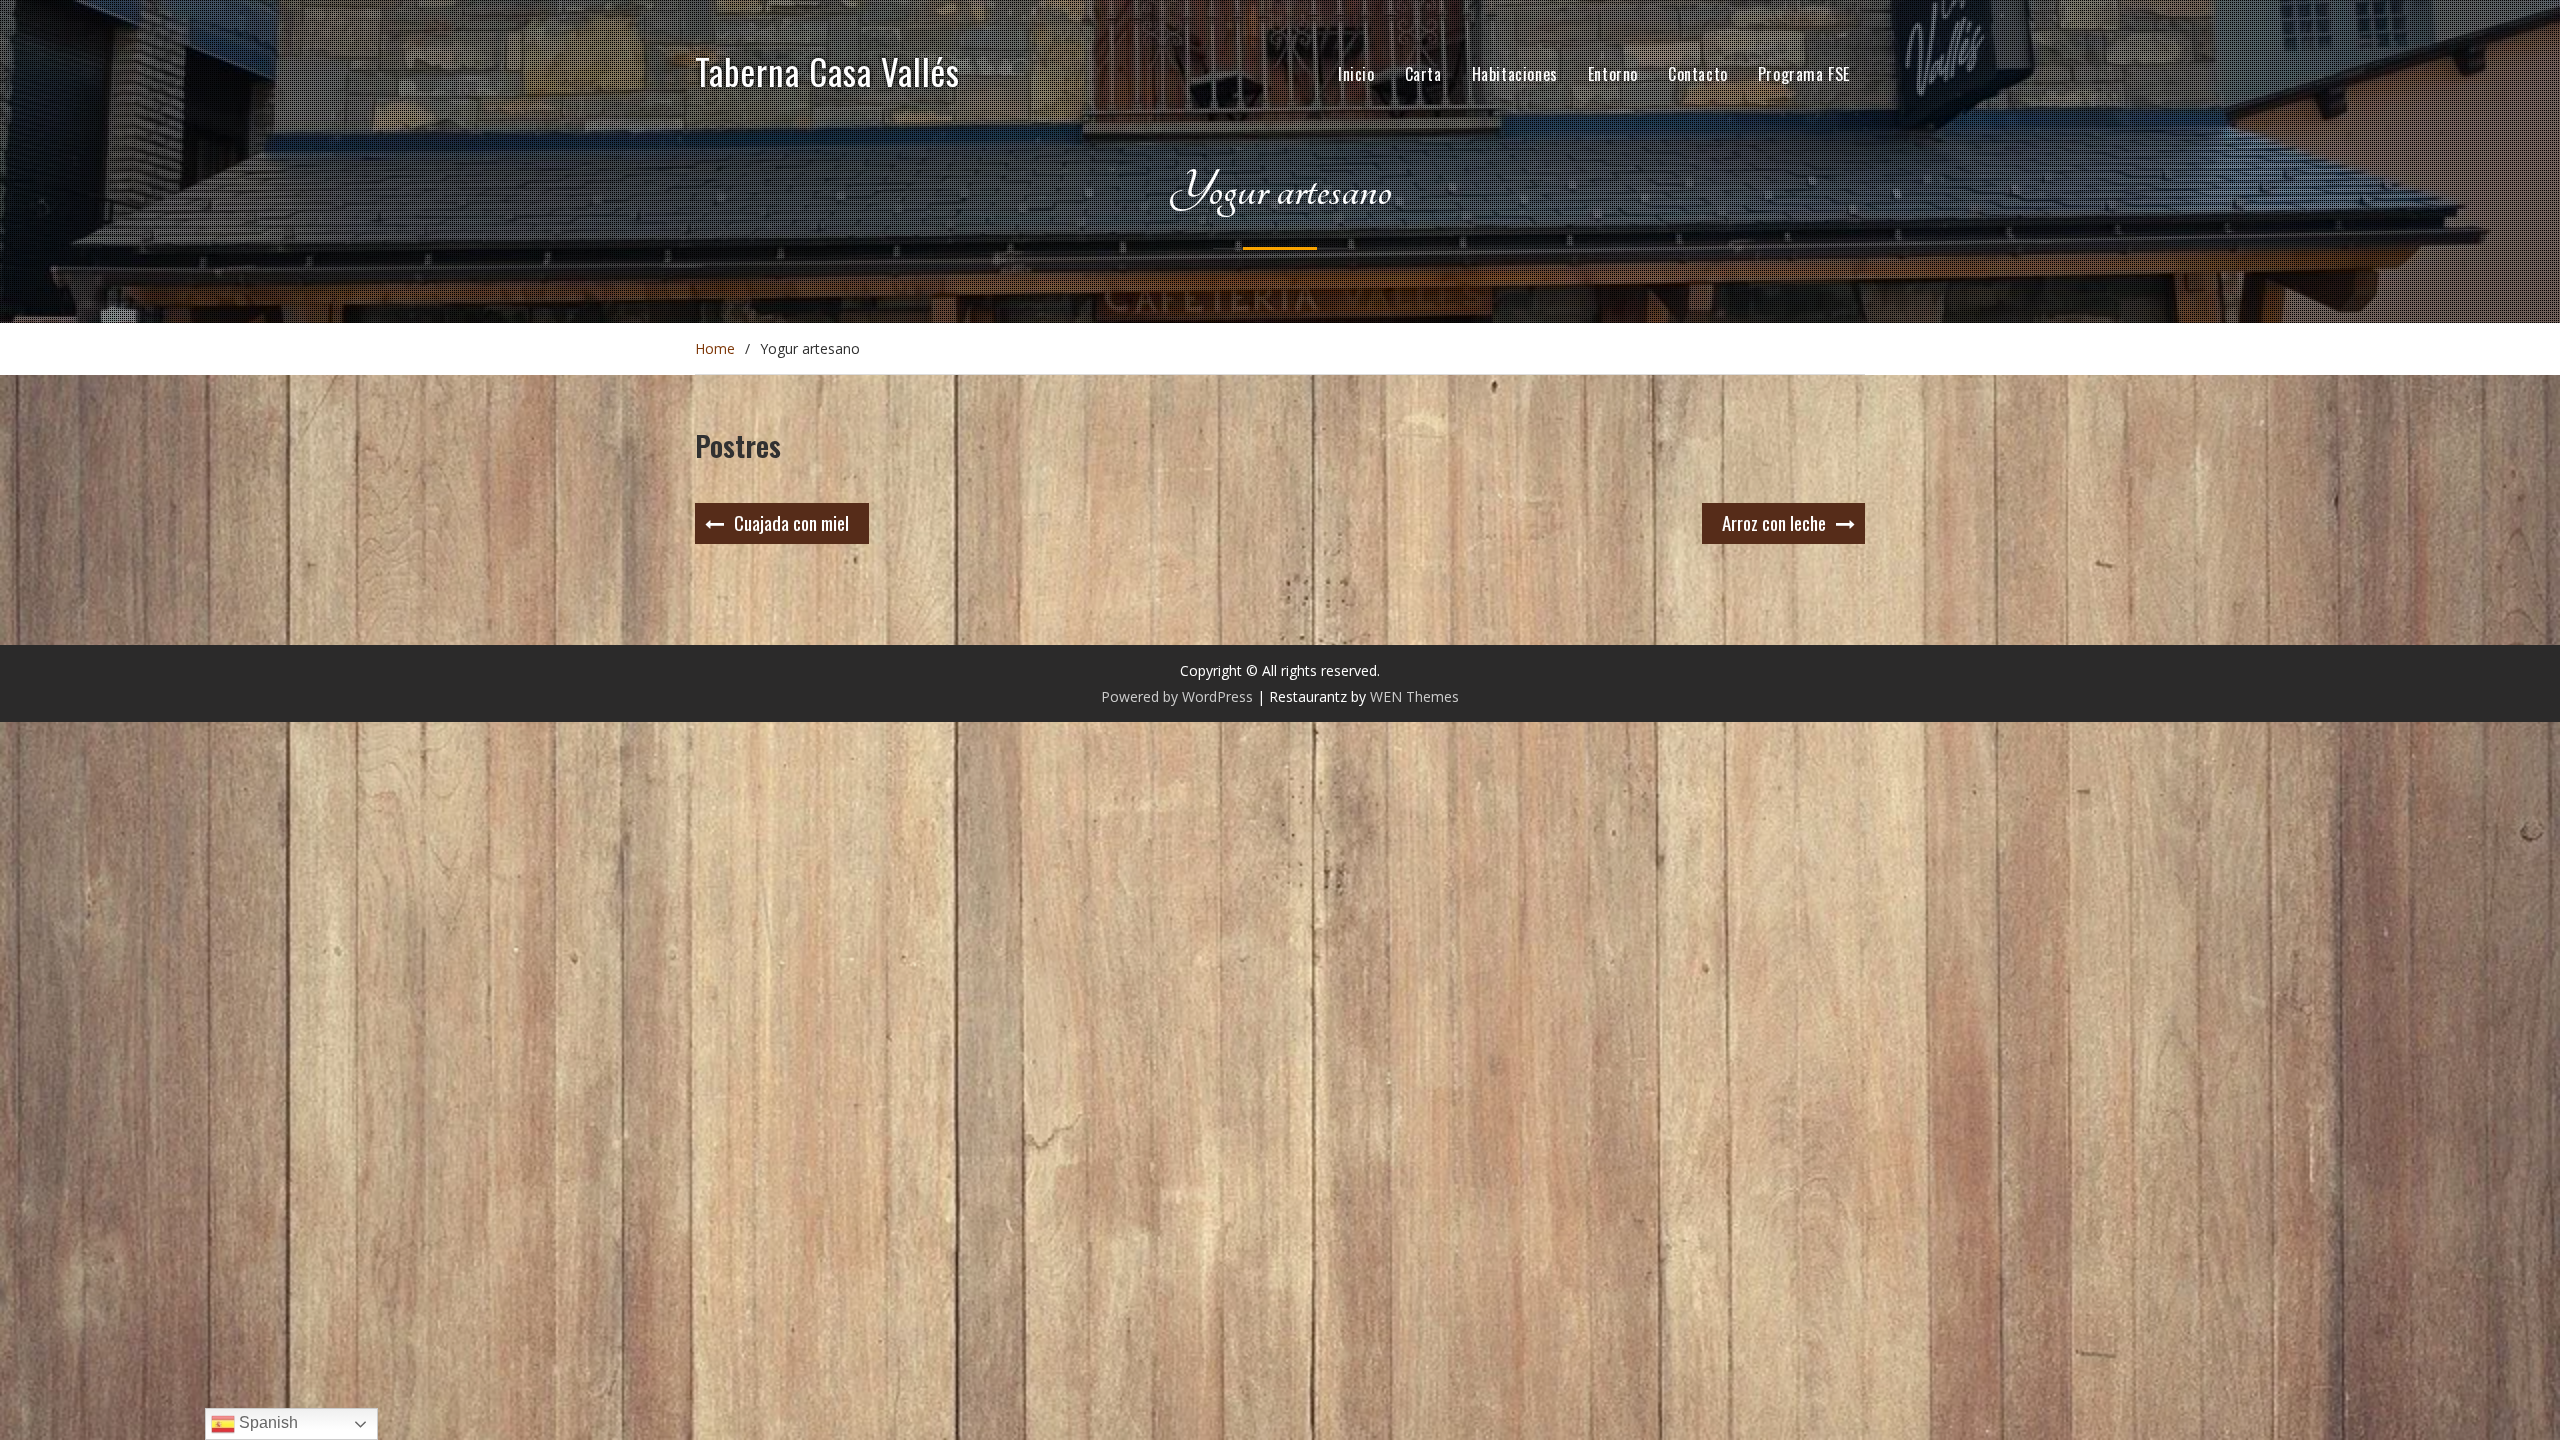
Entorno (1613, 74)
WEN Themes (1414, 696)
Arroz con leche (1774, 522)
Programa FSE (1804, 74)
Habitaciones (1515, 74)
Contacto (1698, 74)
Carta (1423, 74)
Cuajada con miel (791, 522)
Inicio (1356, 74)
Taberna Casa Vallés (827, 71)
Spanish (266, 1422)
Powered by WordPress (1177, 696)
